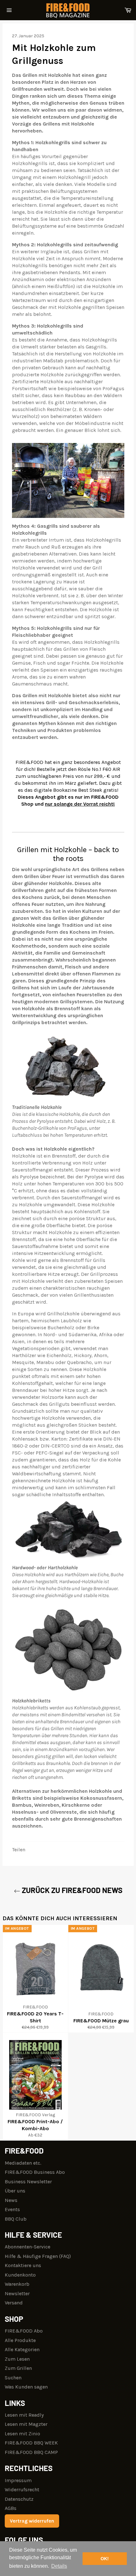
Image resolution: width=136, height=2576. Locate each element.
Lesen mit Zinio (22, 2434)
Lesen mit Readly (24, 2415)
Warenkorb (17, 2284)
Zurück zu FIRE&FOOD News (71, 1890)
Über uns (15, 2191)
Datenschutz (19, 2499)
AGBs (11, 2508)
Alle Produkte (20, 2340)
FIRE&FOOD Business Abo (35, 2172)
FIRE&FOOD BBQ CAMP (31, 2452)
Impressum (18, 2480)
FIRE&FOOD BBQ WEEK (31, 2443)
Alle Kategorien (22, 2349)
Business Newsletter (28, 2182)
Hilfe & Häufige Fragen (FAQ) (38, 2256)
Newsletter (17, 2293)
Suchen (13, 2378)
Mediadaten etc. (23, 2163)
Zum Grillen (18, 2368)
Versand (14, 2303)
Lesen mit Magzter (26, 2424)
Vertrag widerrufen (32, 2521)
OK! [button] (105, 2559)
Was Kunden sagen (26, 2387)
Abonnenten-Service (28, 2247)
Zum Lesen (17, 2359)
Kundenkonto (20, 2275)
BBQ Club (16, 2219)
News (11, 2200)
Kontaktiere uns (23, 2265)
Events (12, 2209)
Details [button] (59, 2566)
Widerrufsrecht (22, 2490)
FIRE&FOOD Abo (24, 2331)
